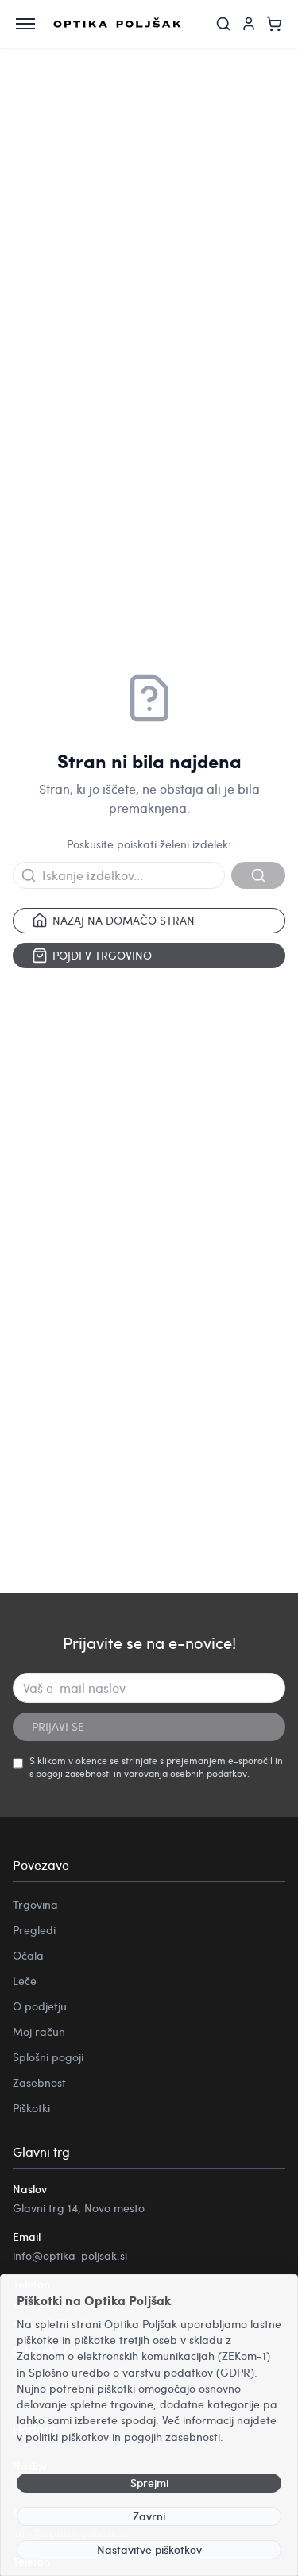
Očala (28, 1955)
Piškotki (31, 2108)
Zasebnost (39, 2082)
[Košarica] (274, 24)
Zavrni (149, 2516)
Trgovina (35, 1904)
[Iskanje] (223, 24)
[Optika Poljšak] (117, 24)
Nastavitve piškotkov (149, 2549)
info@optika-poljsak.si (70, 2255)
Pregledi (34, 1930)
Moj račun (39, 2031)
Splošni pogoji (48, 2057)
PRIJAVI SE (58, 1726)
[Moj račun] (249, 24)
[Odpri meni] (25, 24)
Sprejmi (149, 2483)
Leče (25, 1981)
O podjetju (40, 2006)
